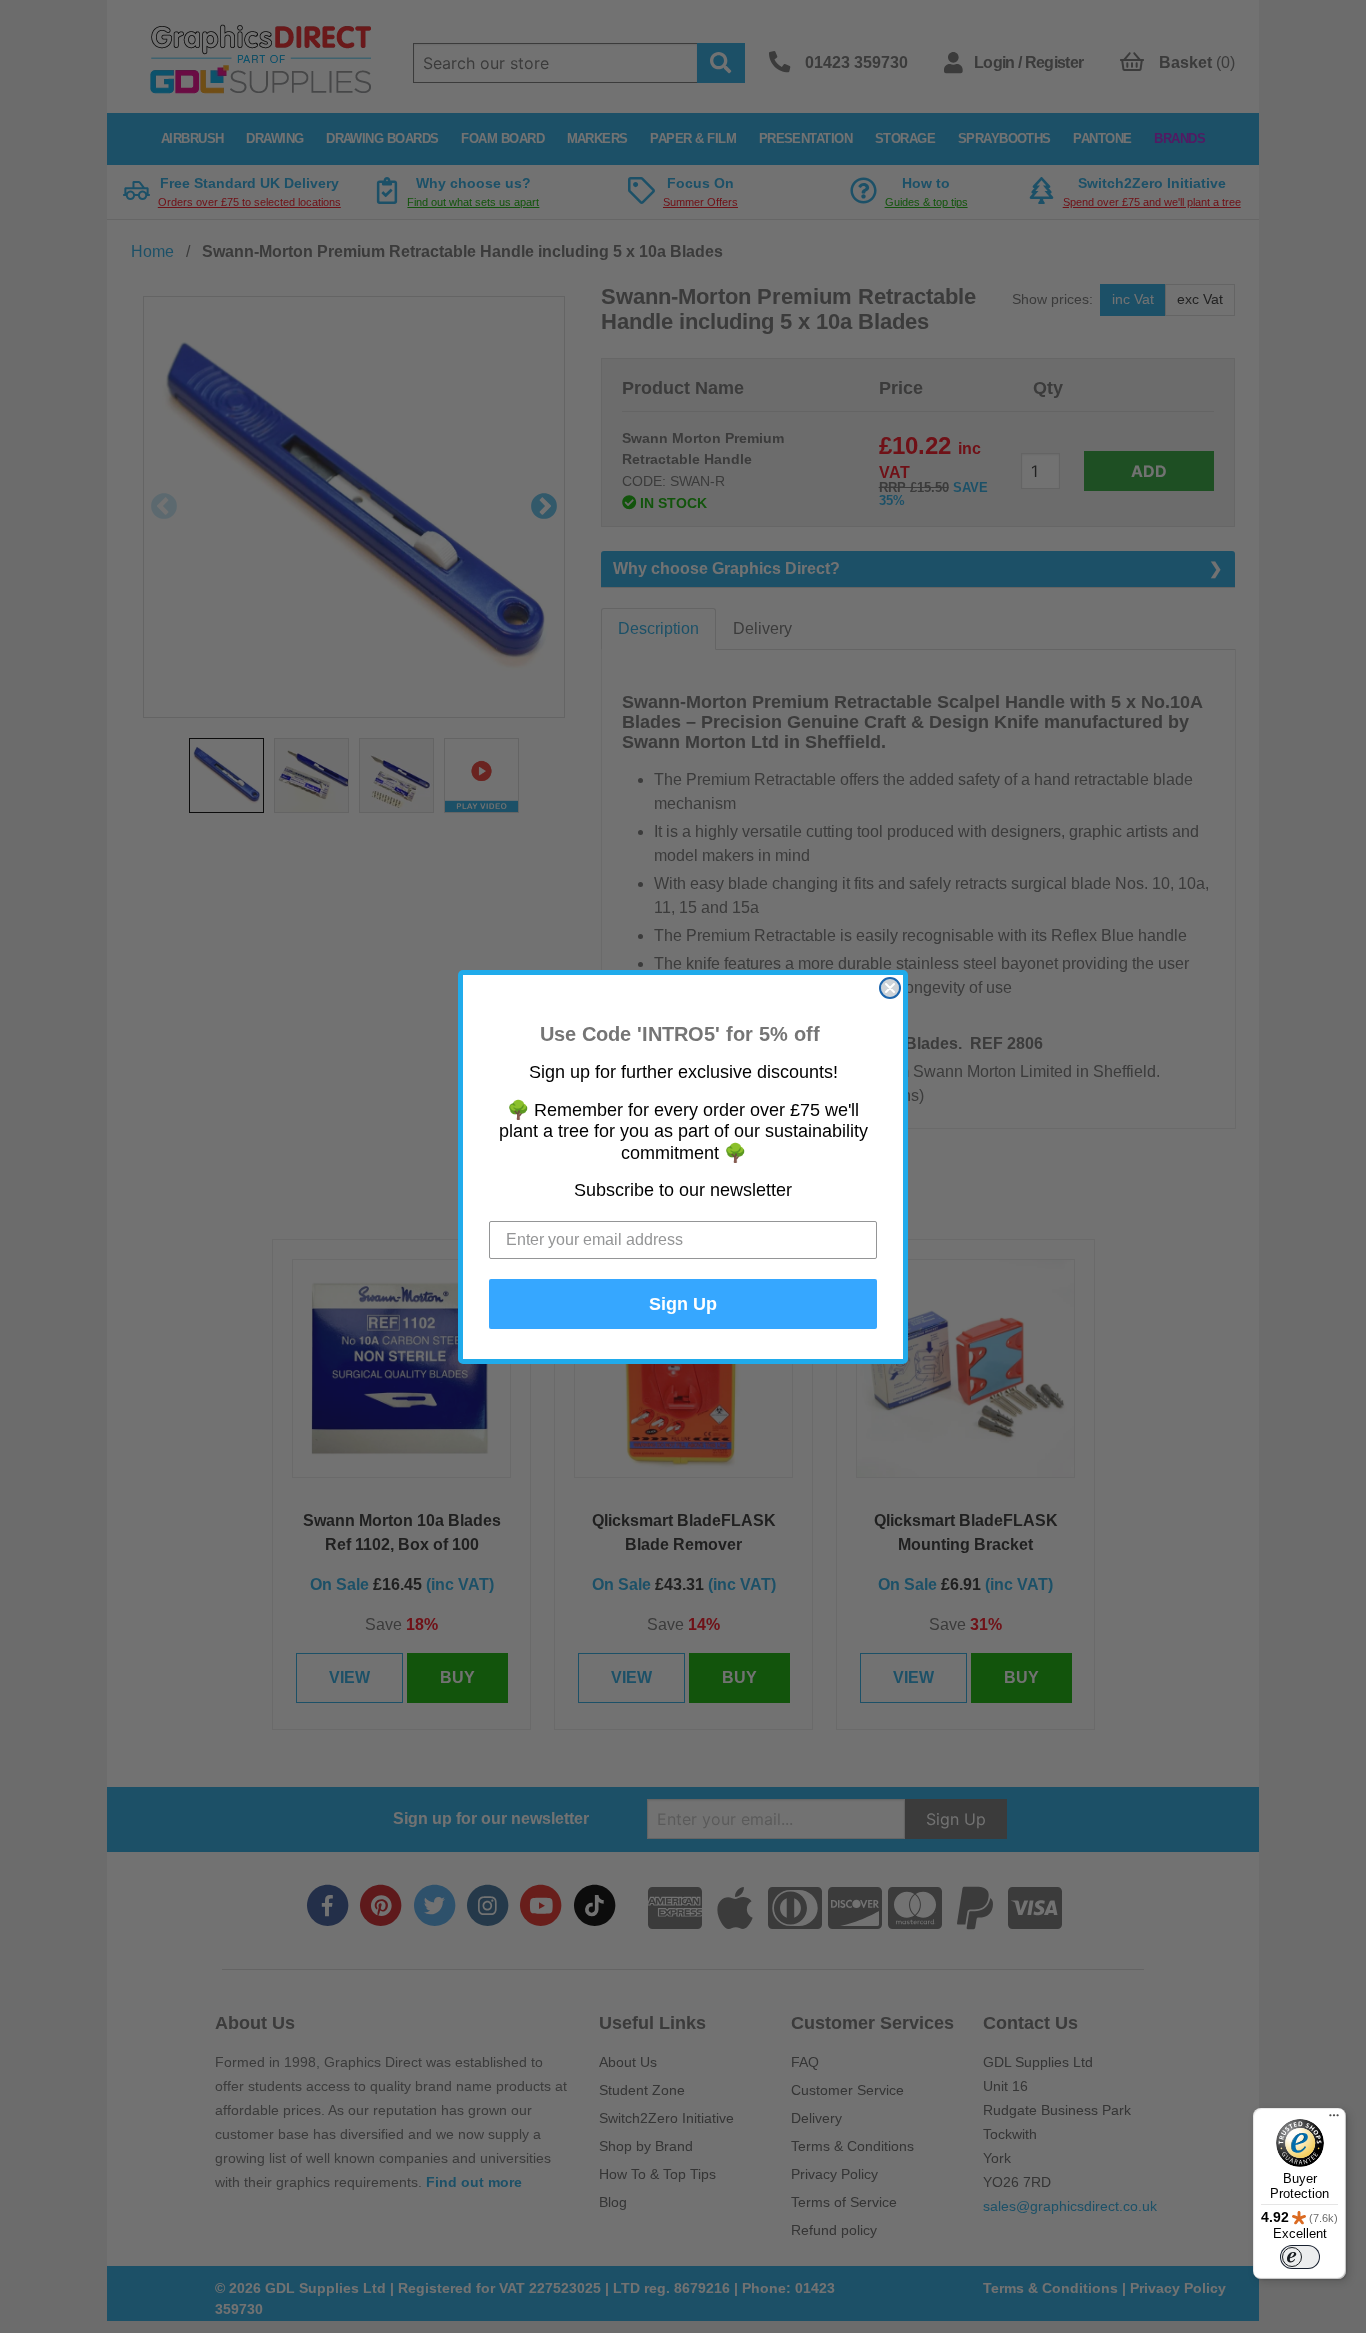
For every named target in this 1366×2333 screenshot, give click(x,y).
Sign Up (683, 1304)
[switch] (1300, 2257)
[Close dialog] (890, 988)
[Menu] (1334, 2120)
